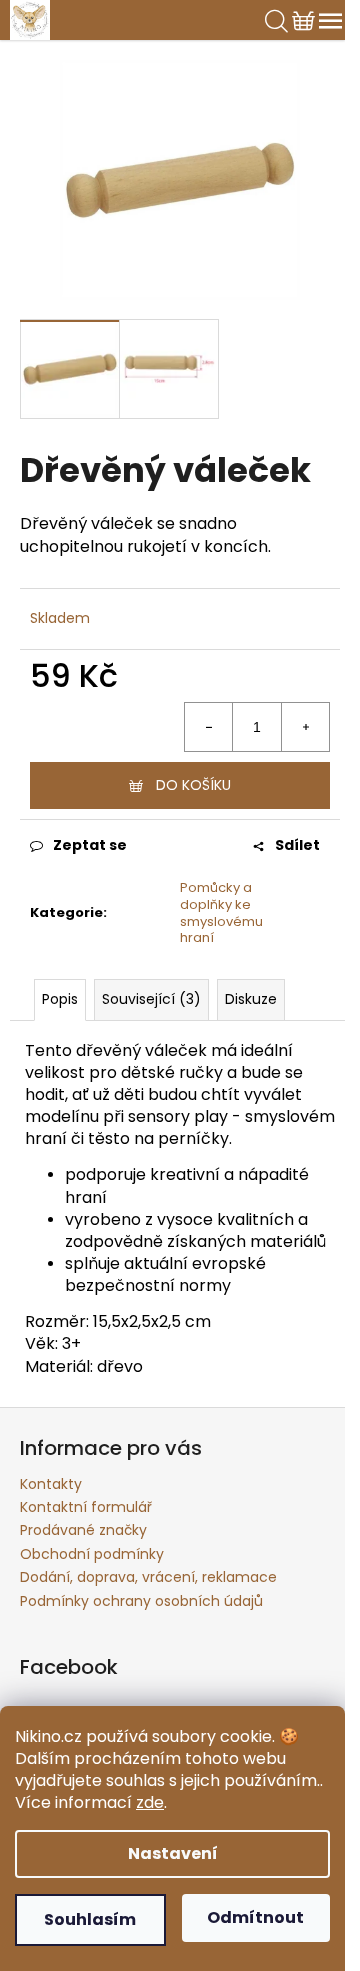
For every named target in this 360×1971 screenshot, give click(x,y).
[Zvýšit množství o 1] (305, 727)
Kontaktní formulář (86, 1507)
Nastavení (173, 1853)
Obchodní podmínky (92, 1554)
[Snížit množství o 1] (209, 727)
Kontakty (51, 1484)
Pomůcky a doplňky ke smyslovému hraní (221, 913)
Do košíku (193, 785)
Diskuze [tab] (251, 999)
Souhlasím (90, 1919)
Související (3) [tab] (151, 999)
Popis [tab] (60, 999)
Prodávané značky (83, 1530)
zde (150, 1802)
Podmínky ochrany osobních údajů (141, 1601)
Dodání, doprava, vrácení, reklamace (148, 1577)
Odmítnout (255, 1917)
